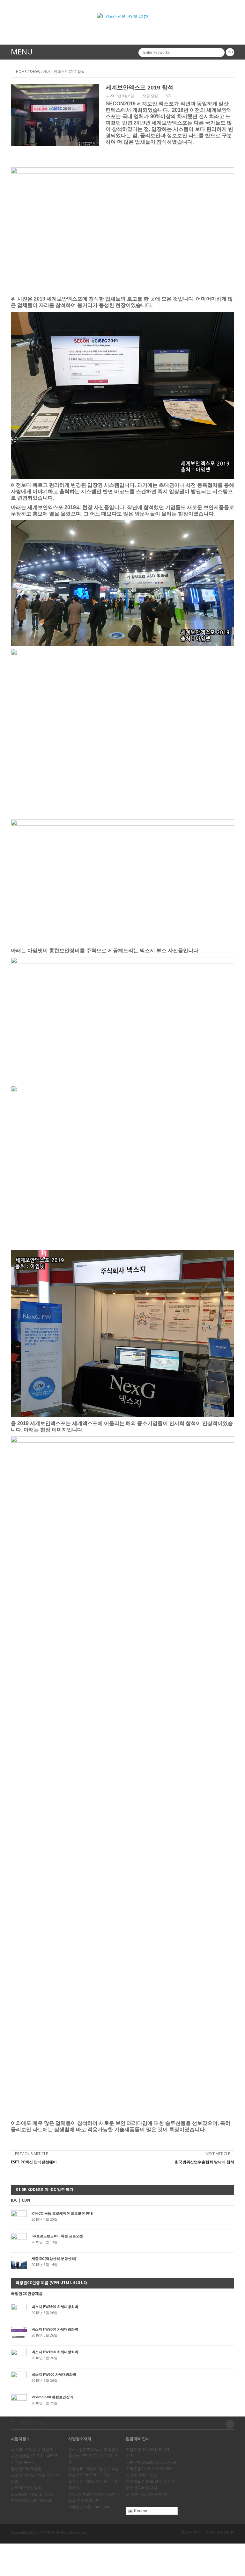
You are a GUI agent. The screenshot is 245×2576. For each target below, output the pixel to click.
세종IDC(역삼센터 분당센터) (54, 2259)
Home (21, 71)
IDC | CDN (21, 2200)
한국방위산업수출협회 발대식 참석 (204, 2162)
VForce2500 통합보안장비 (52, 2397)
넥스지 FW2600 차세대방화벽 (55, 2329)
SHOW (35, 71)
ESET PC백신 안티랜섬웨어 (34, 2162)
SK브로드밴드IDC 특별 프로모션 (57, 2236)
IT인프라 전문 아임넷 (29, 2423)
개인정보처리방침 (220, 2532)
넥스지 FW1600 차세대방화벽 (55, 2352)
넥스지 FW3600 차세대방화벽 (55, 2307)
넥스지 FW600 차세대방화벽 (54, 2374)
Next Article (218, 2154)
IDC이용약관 (190, 2532)
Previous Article (31, 2154)
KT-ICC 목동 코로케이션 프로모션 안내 (62, 2213)
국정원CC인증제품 (27, 2294)
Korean (140, 2511)
